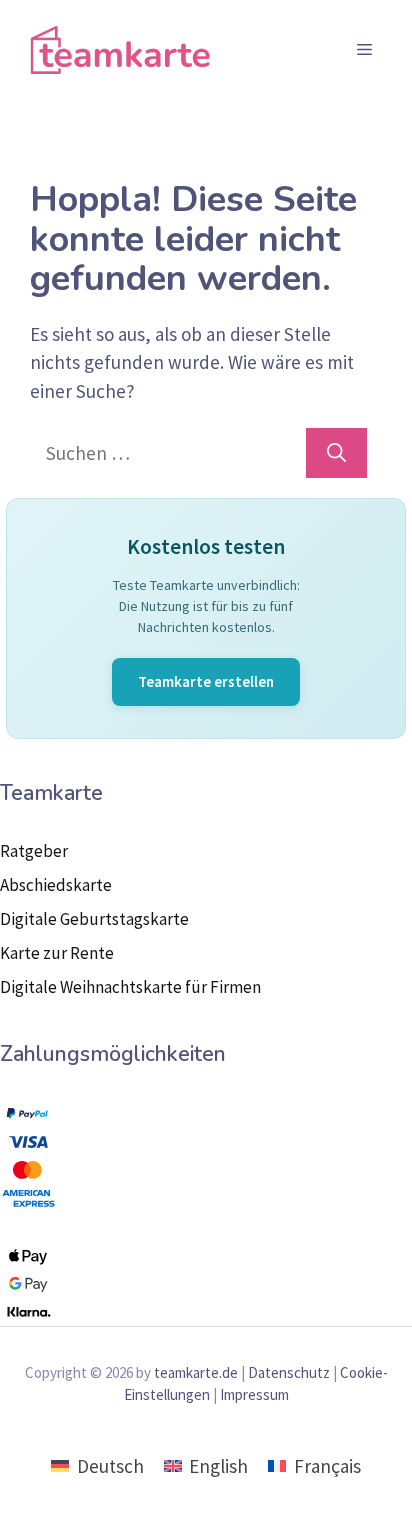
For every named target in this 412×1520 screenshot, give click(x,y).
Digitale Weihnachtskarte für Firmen (130, 987)
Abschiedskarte (56, 885)
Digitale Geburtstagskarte (94, 919)
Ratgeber (34, 851)
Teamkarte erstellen (206, 681)
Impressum (254, 1394)
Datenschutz (289, 1372)
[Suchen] (336, 453)
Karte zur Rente (57, 953)
